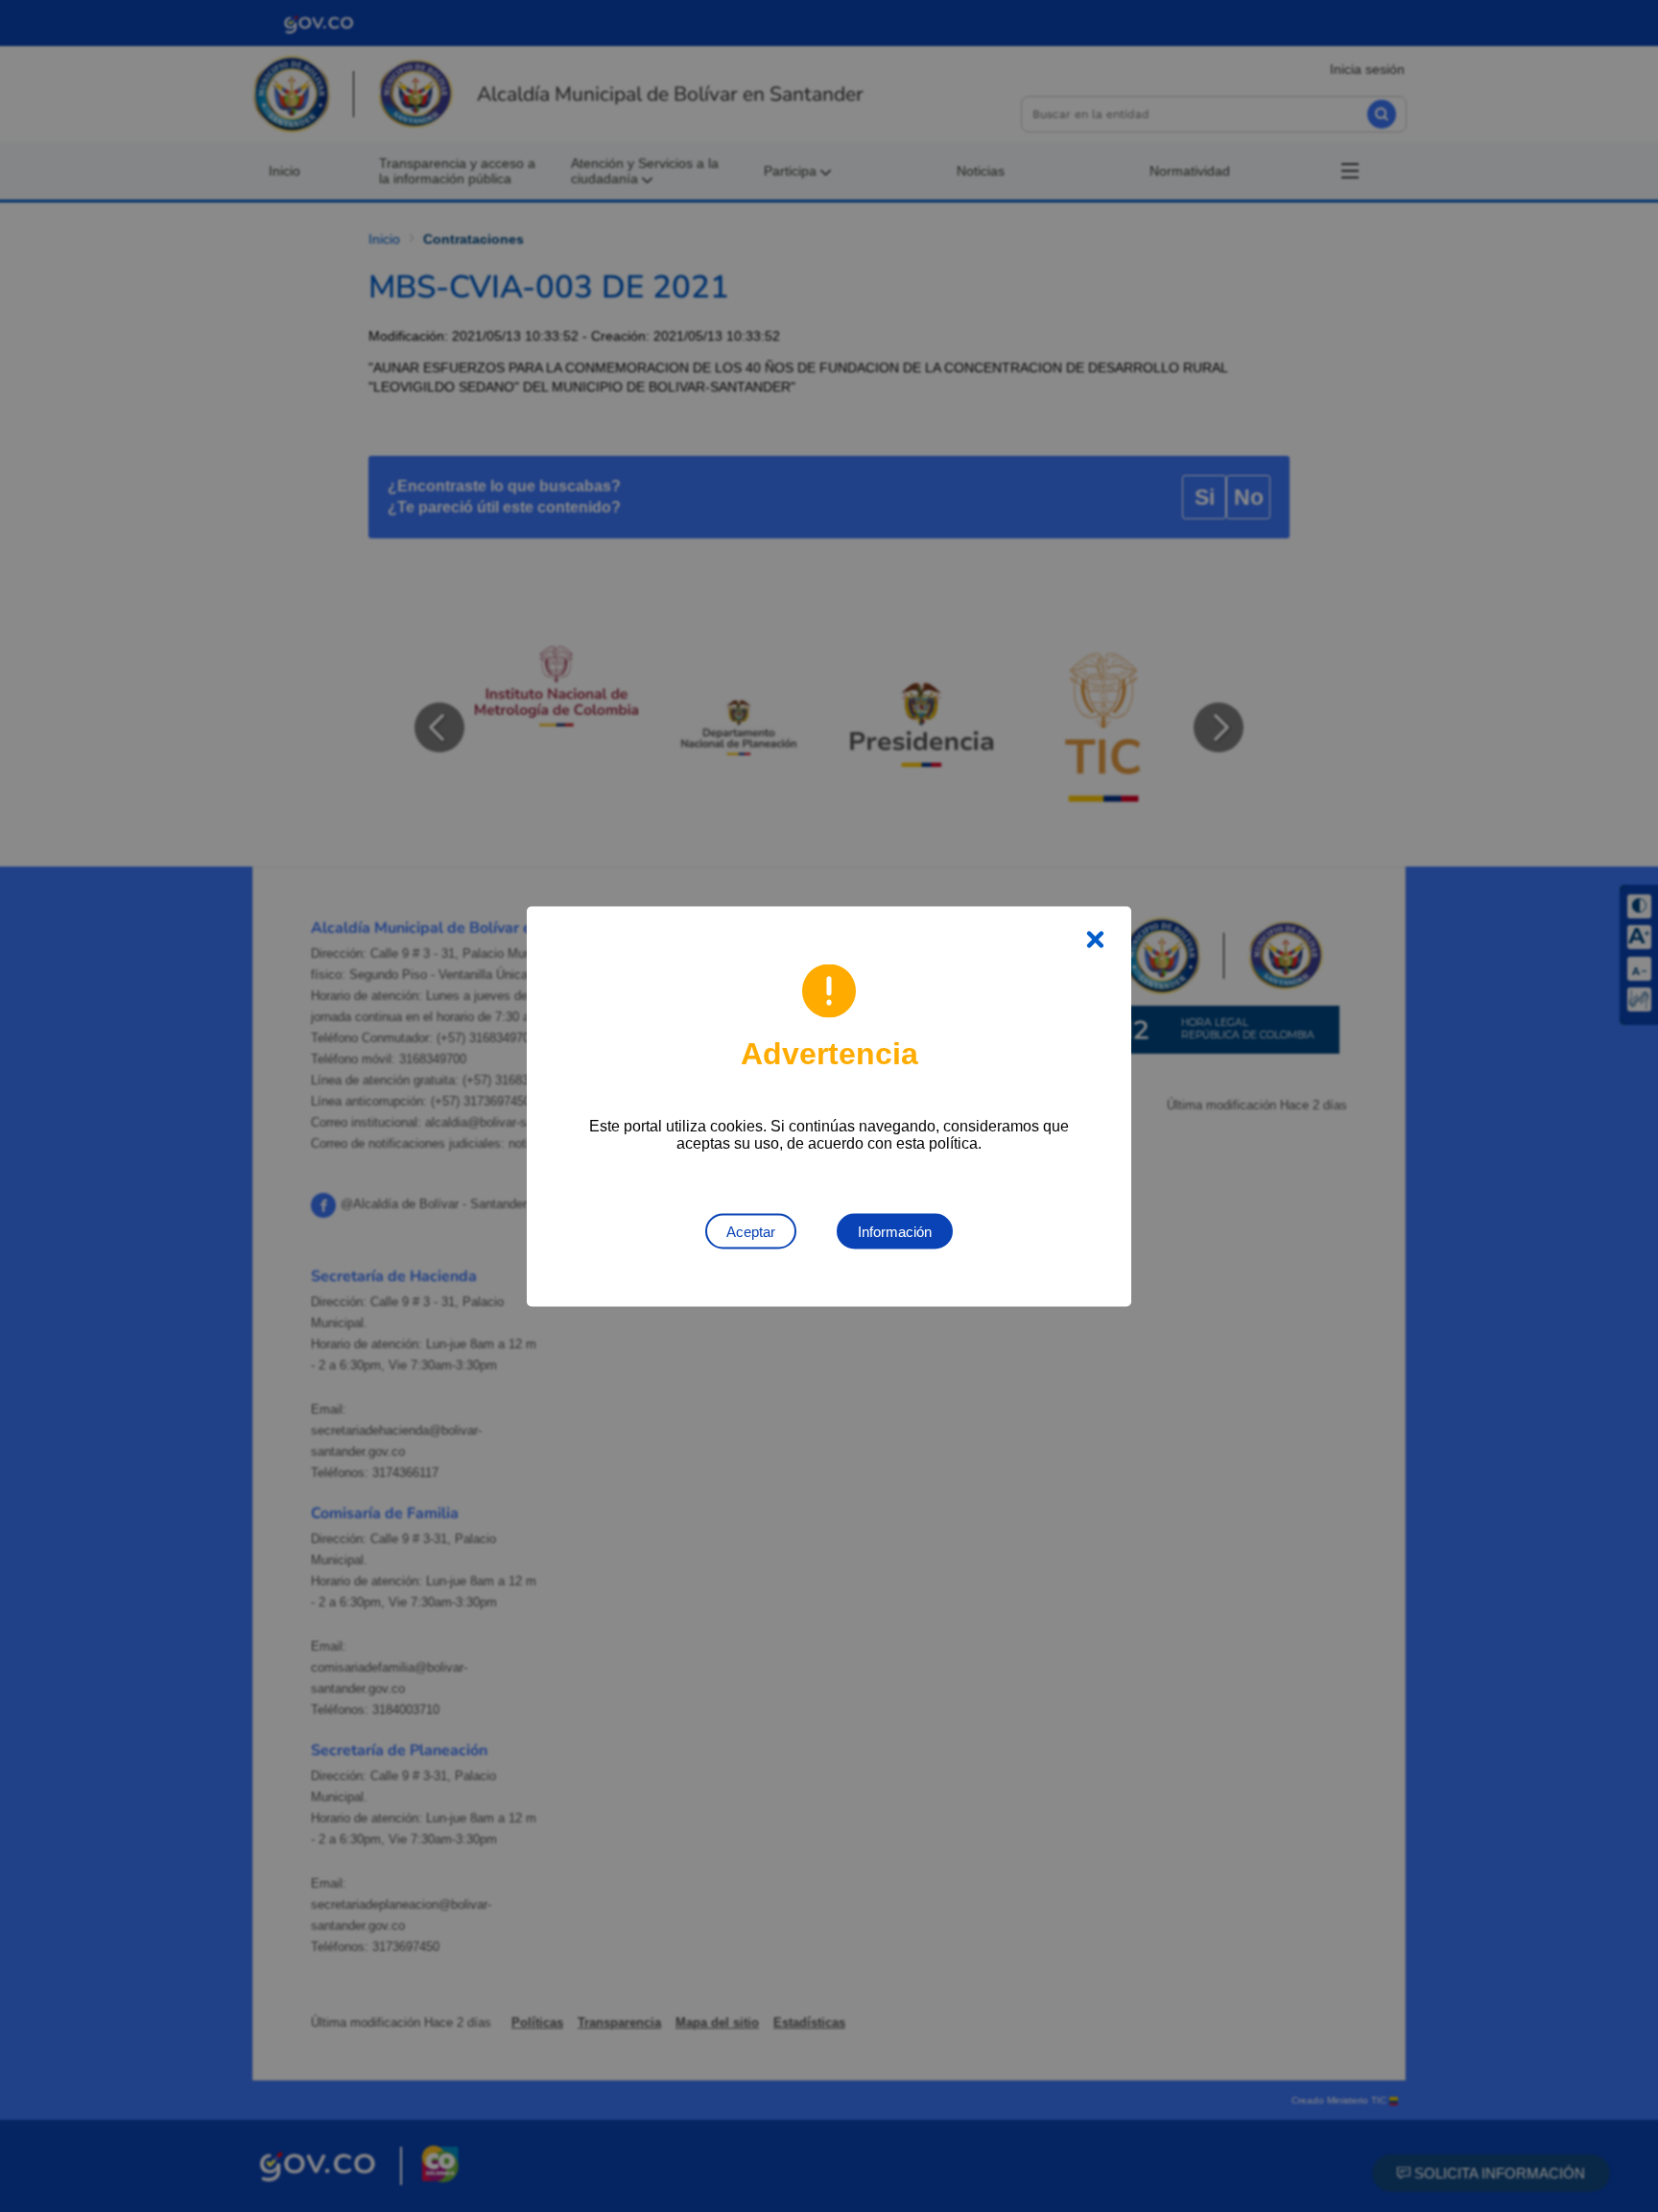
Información (895, 1231)
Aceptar (751, 1231)
